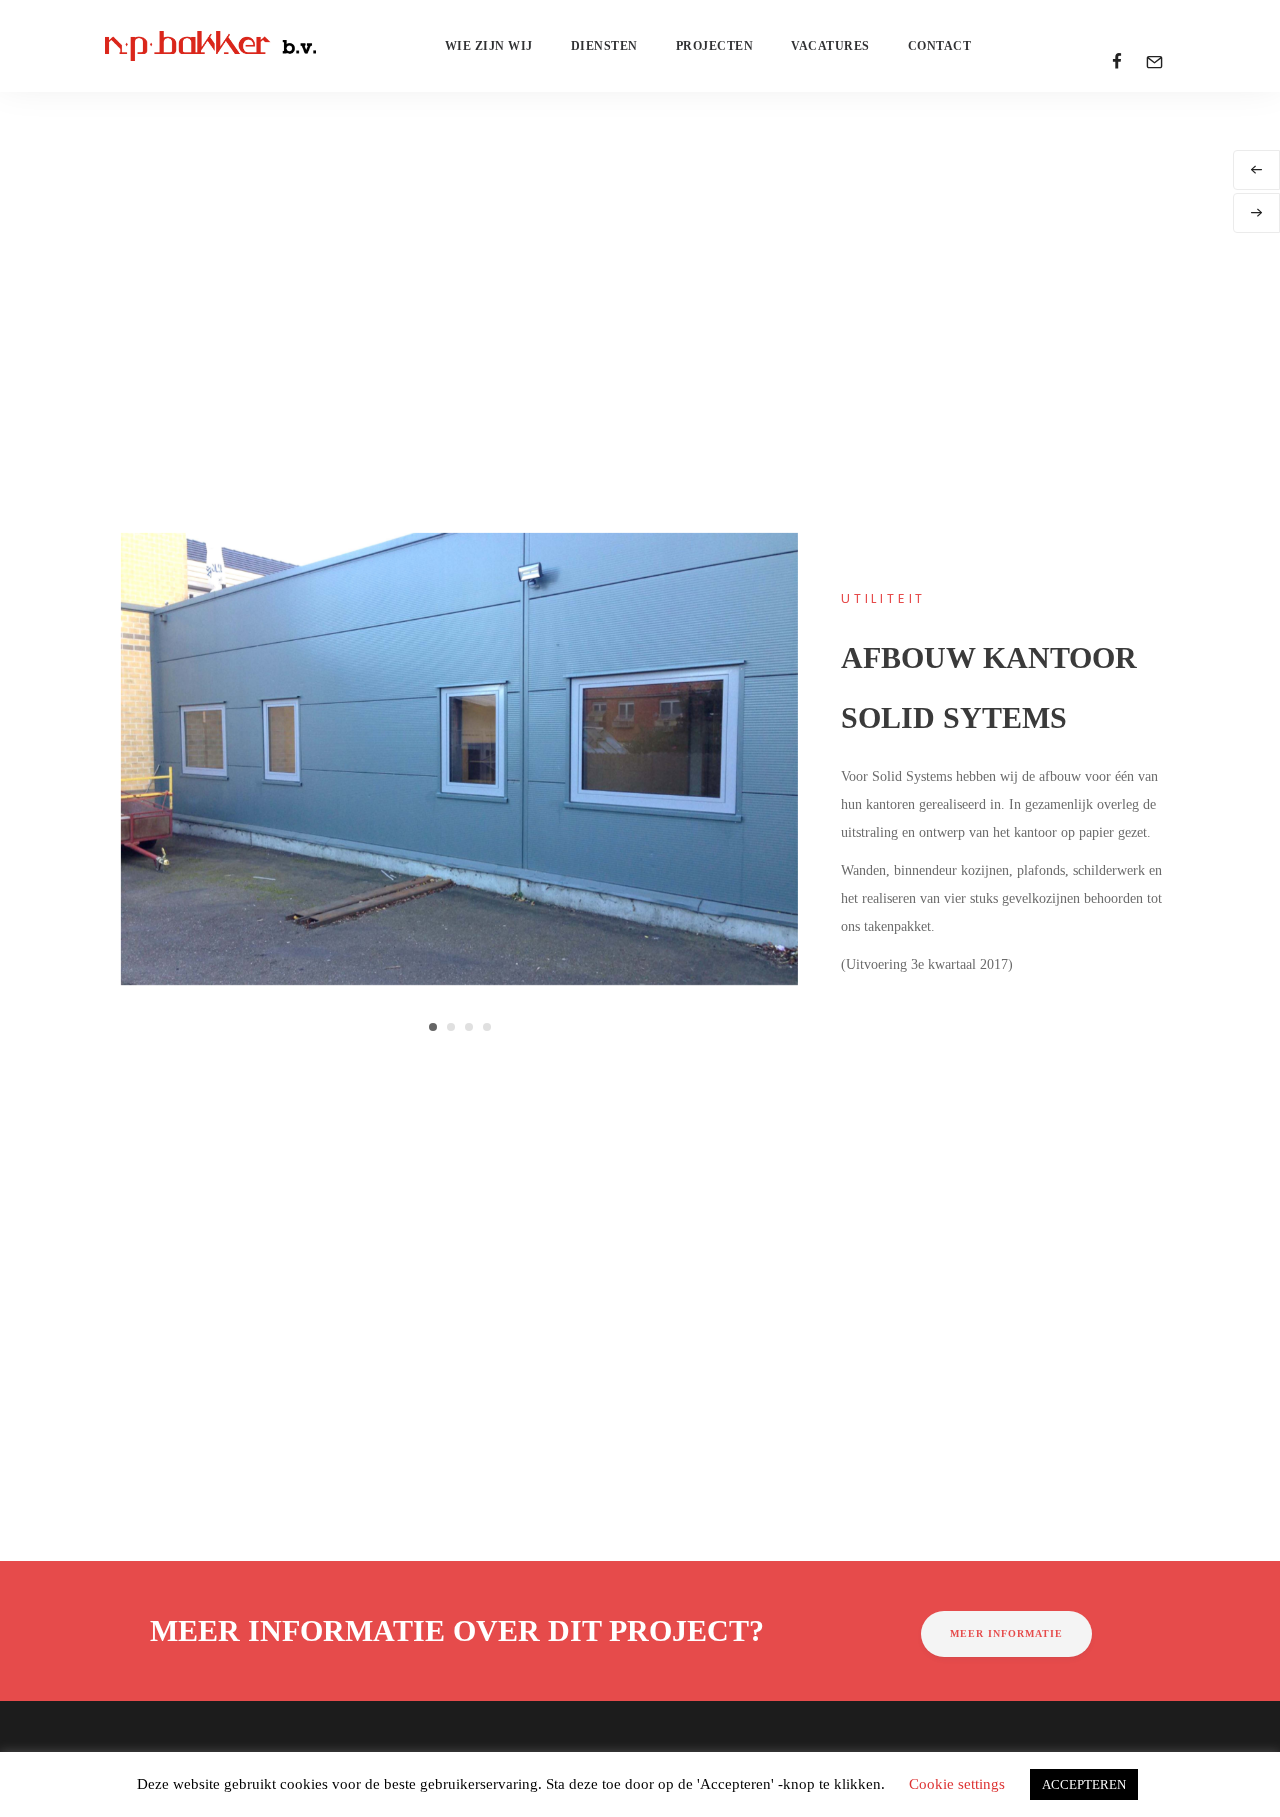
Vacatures (830, 46)
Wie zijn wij (489, 46)
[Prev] (1256, 170)
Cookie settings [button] (957, 1784)
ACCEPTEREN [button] (1084, 1784)
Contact (940, 46)
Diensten (604, 46)
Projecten (715, 46)
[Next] (1256, 213)
